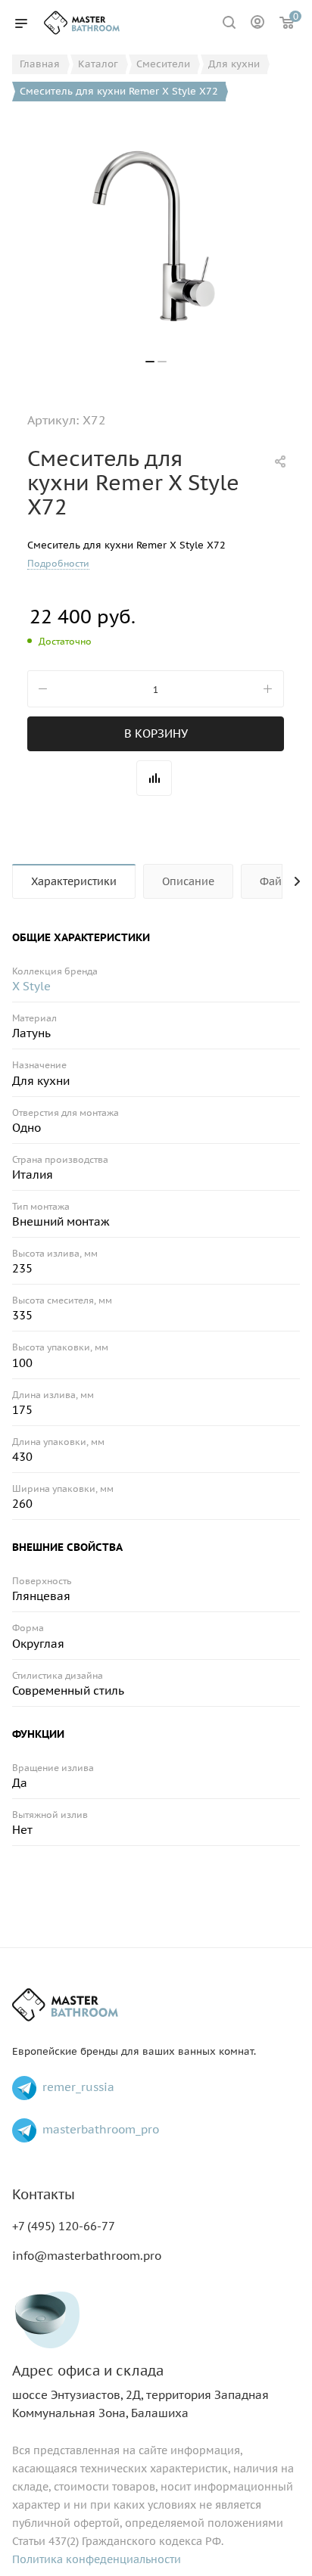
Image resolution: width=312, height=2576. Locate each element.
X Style (31, 986)
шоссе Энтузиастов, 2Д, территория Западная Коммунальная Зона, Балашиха (140, 2392)
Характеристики (74, 881)
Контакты (44, 2194)
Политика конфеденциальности (97, 2559)
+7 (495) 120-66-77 (64, 2226)
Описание (188, 881)
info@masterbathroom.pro (87, 2256)
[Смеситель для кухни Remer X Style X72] (156, 236)
